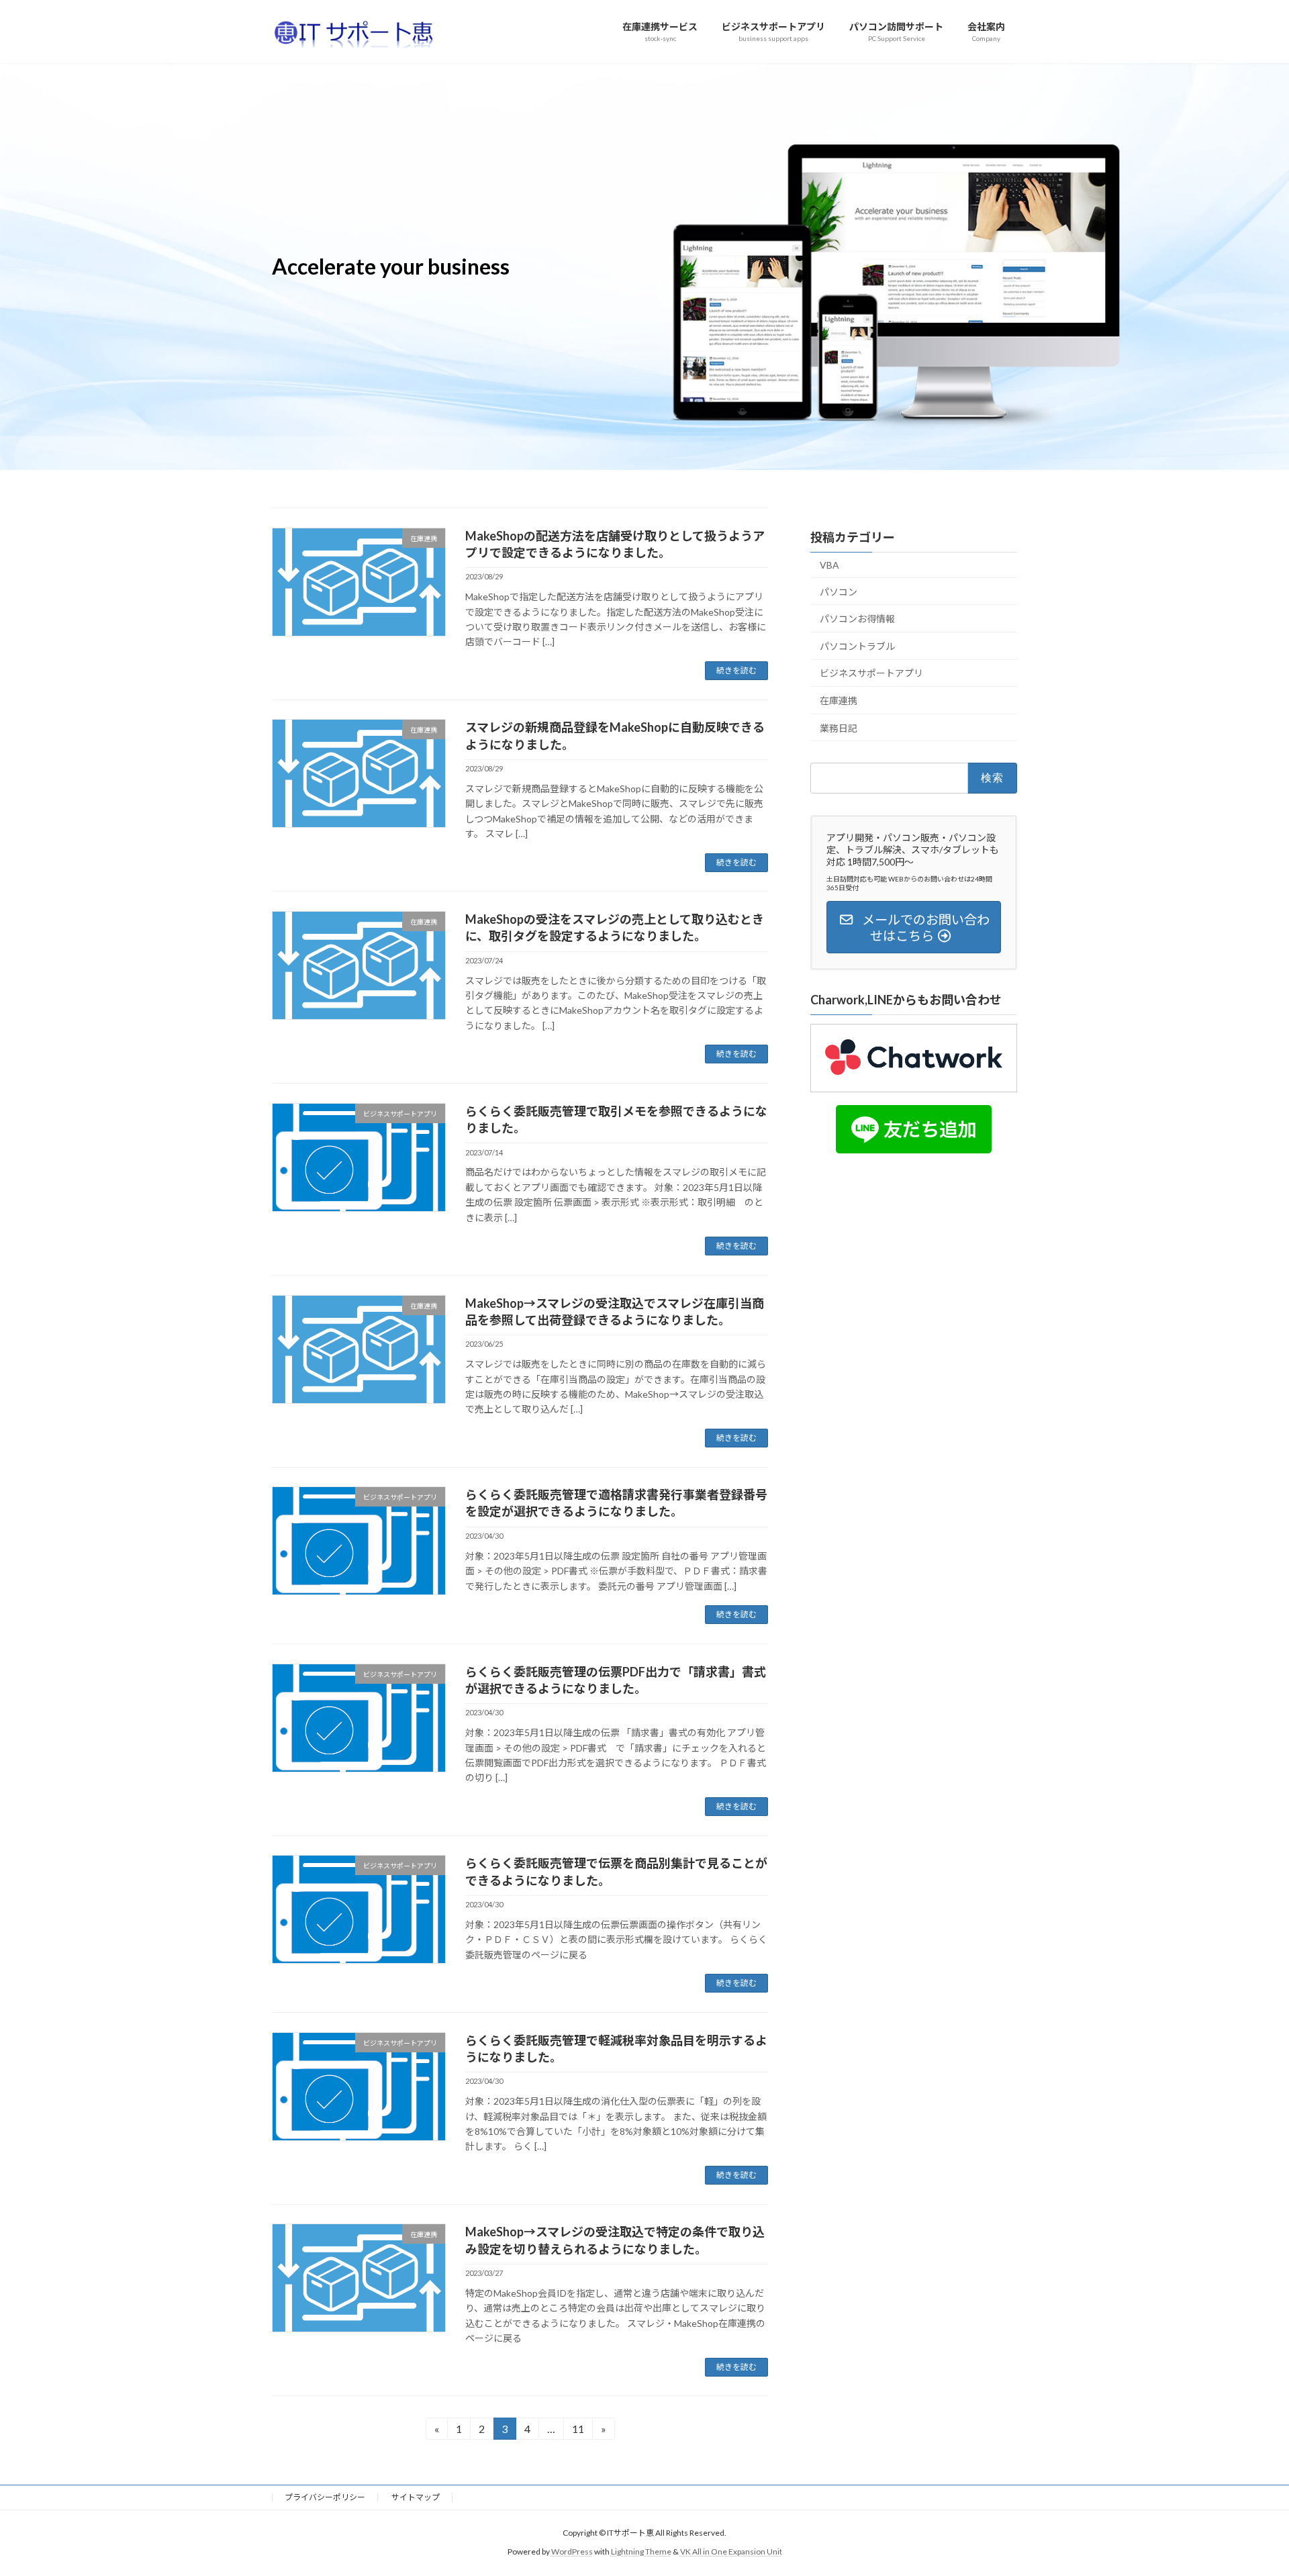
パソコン (839, 592)
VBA (829, 565)
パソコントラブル (857, 646)
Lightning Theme (641, 2552)
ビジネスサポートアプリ (871, 673)
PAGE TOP (1248, 2486)
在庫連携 (839, 701)
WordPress (572, 2552)
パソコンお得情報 (857, 619)
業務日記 (839, 727)
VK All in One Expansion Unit (731, 2552)
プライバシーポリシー (325, 2497)
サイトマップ (416, 2497)
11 (578, 2431)
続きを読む (736, 670)
